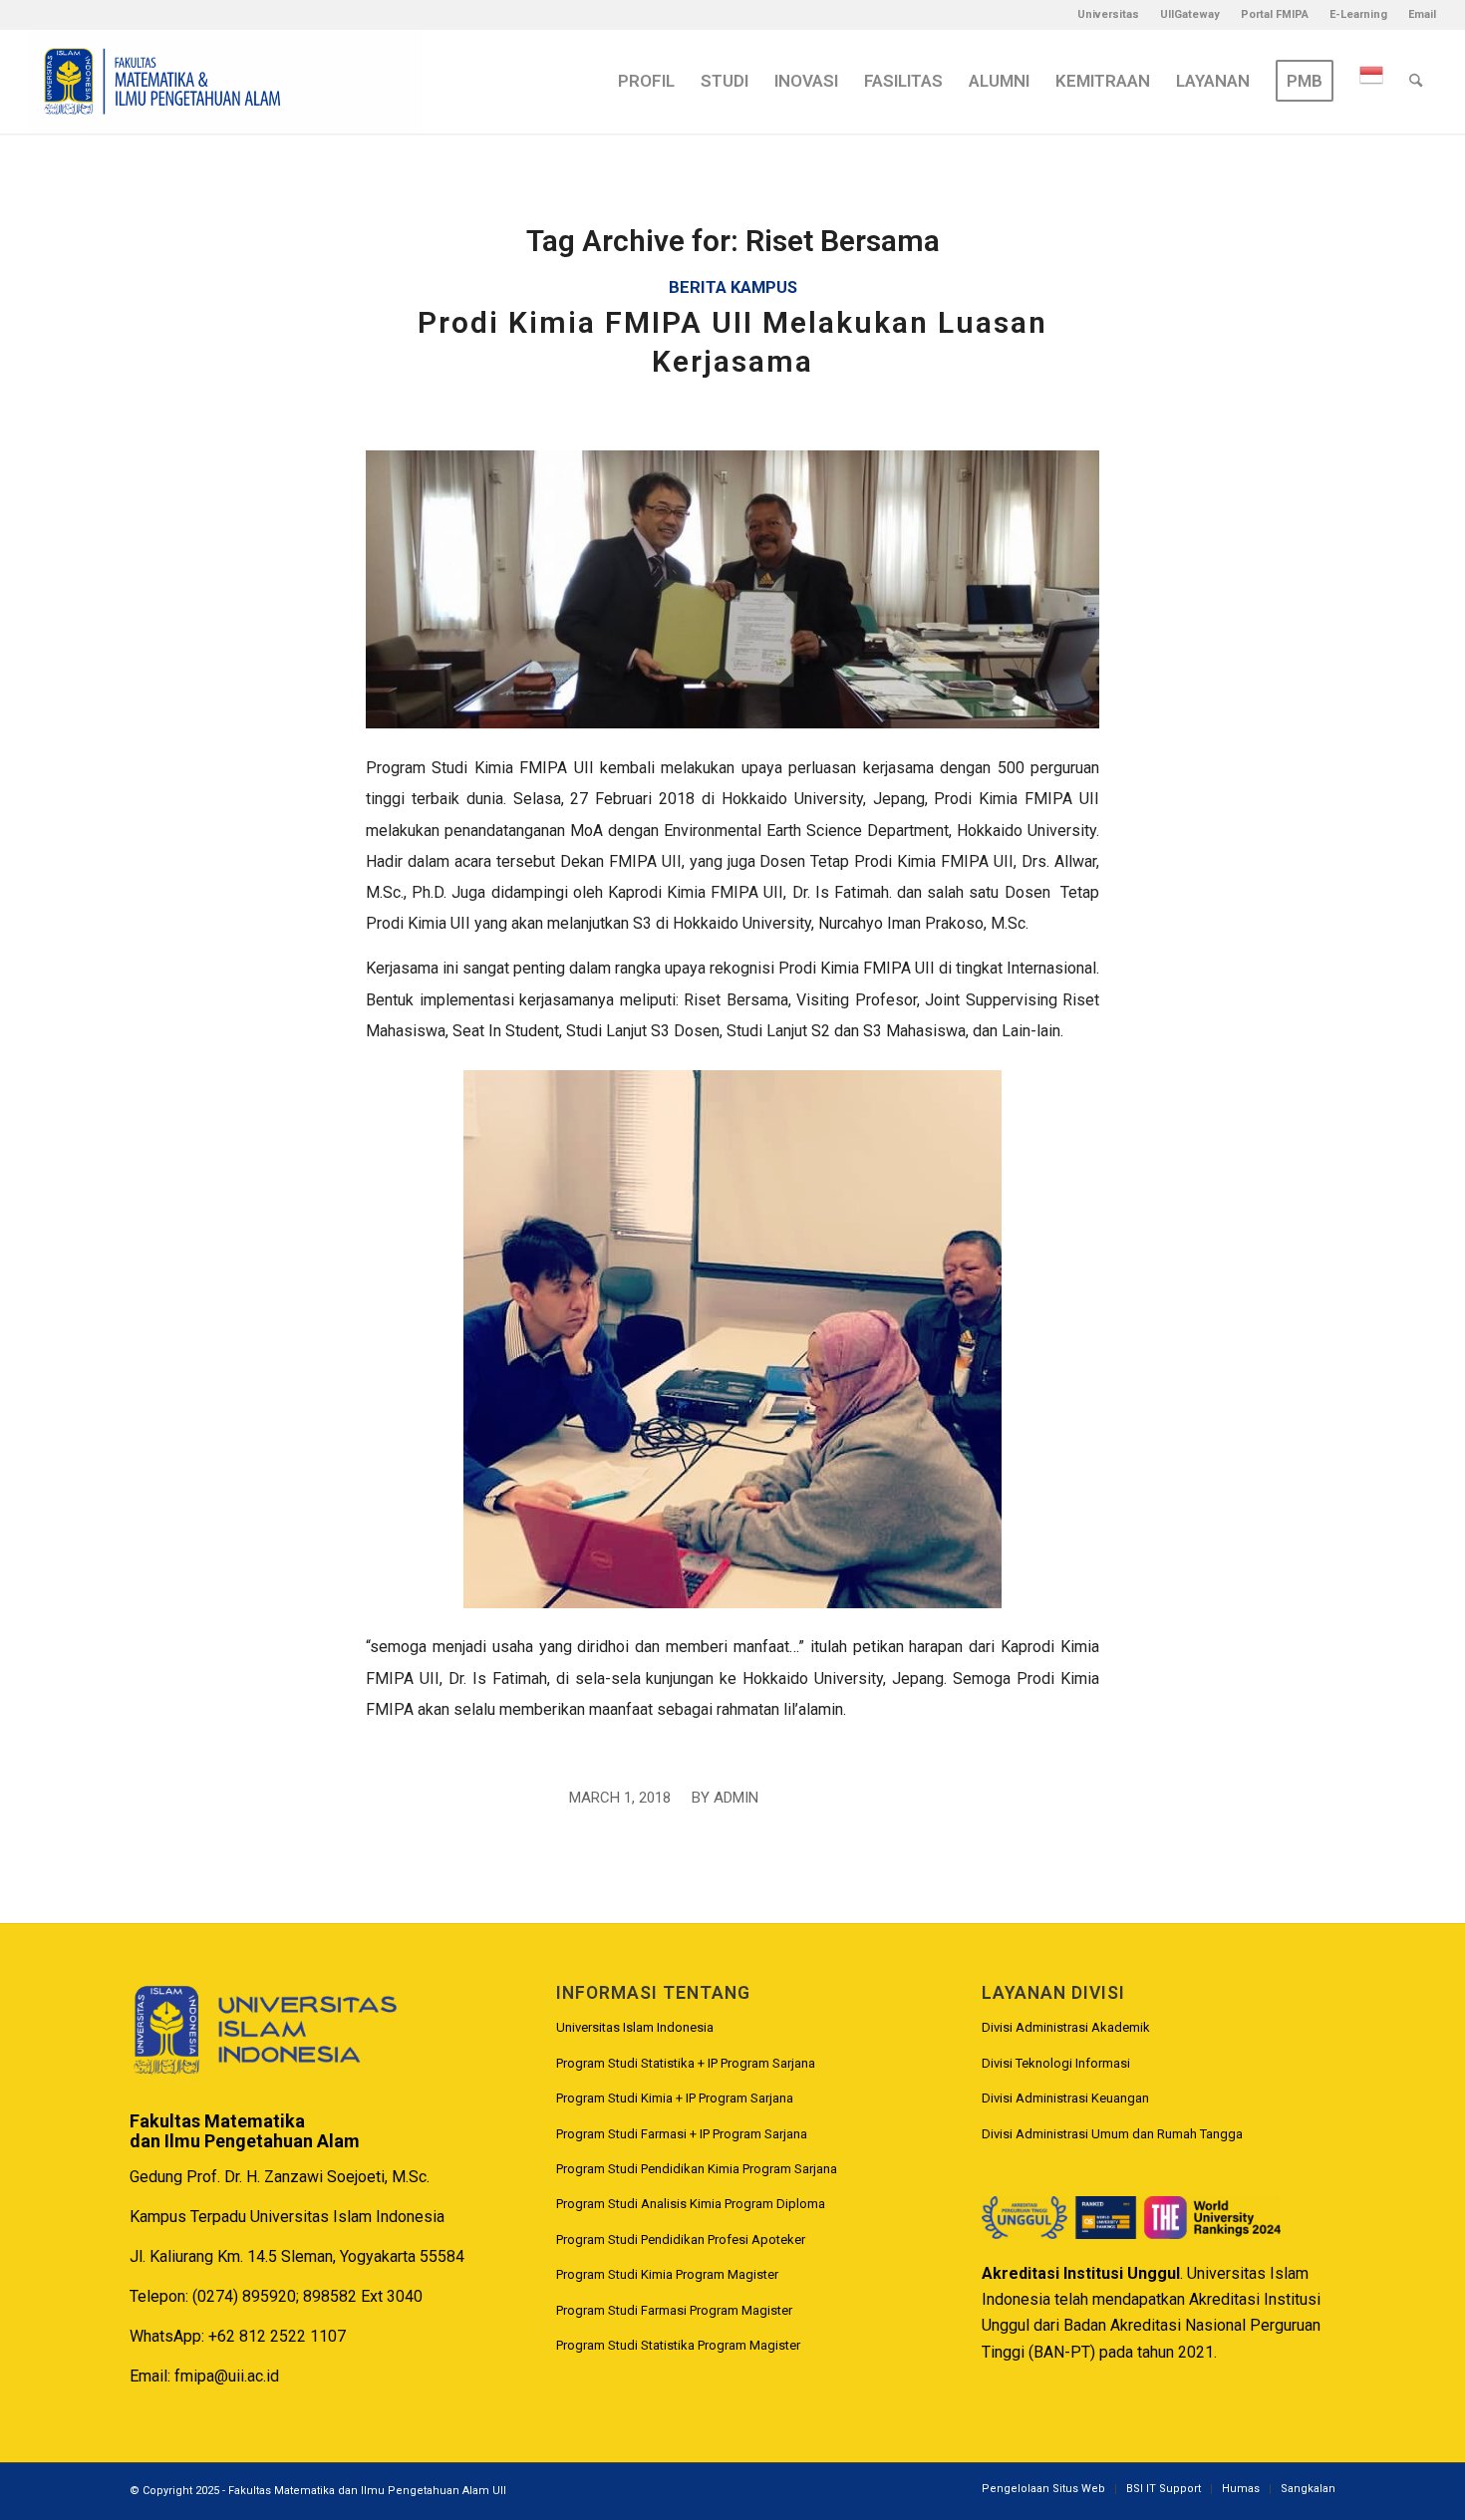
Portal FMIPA (1275, 14)
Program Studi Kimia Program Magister (667, 2274)
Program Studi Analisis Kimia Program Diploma (691, 2204)
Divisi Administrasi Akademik (1066, 2027)
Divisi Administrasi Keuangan (1065, 2098)
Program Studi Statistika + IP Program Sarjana (686, 2063)
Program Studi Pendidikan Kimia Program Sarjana (697, 2169)
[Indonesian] (1371, 81)
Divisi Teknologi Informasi (1056, 2063)
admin (736, 1798)
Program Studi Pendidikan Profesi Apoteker (681, 2240)
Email (1422, 14)
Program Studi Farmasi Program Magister (674, 2310)
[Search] (1416, 81)
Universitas (1108, 14)
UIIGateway (1190, 14)
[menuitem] (1109, 15)
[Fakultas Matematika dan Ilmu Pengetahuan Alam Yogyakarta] (225, 81)
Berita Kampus (733, 287)
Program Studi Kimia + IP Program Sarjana (675, 2098)
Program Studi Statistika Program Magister (678, 2345)
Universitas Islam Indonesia (635, 2027)
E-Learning (1358, 14)
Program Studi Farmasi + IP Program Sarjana (682, 2134)
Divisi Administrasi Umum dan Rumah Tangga (1112, 2134)
